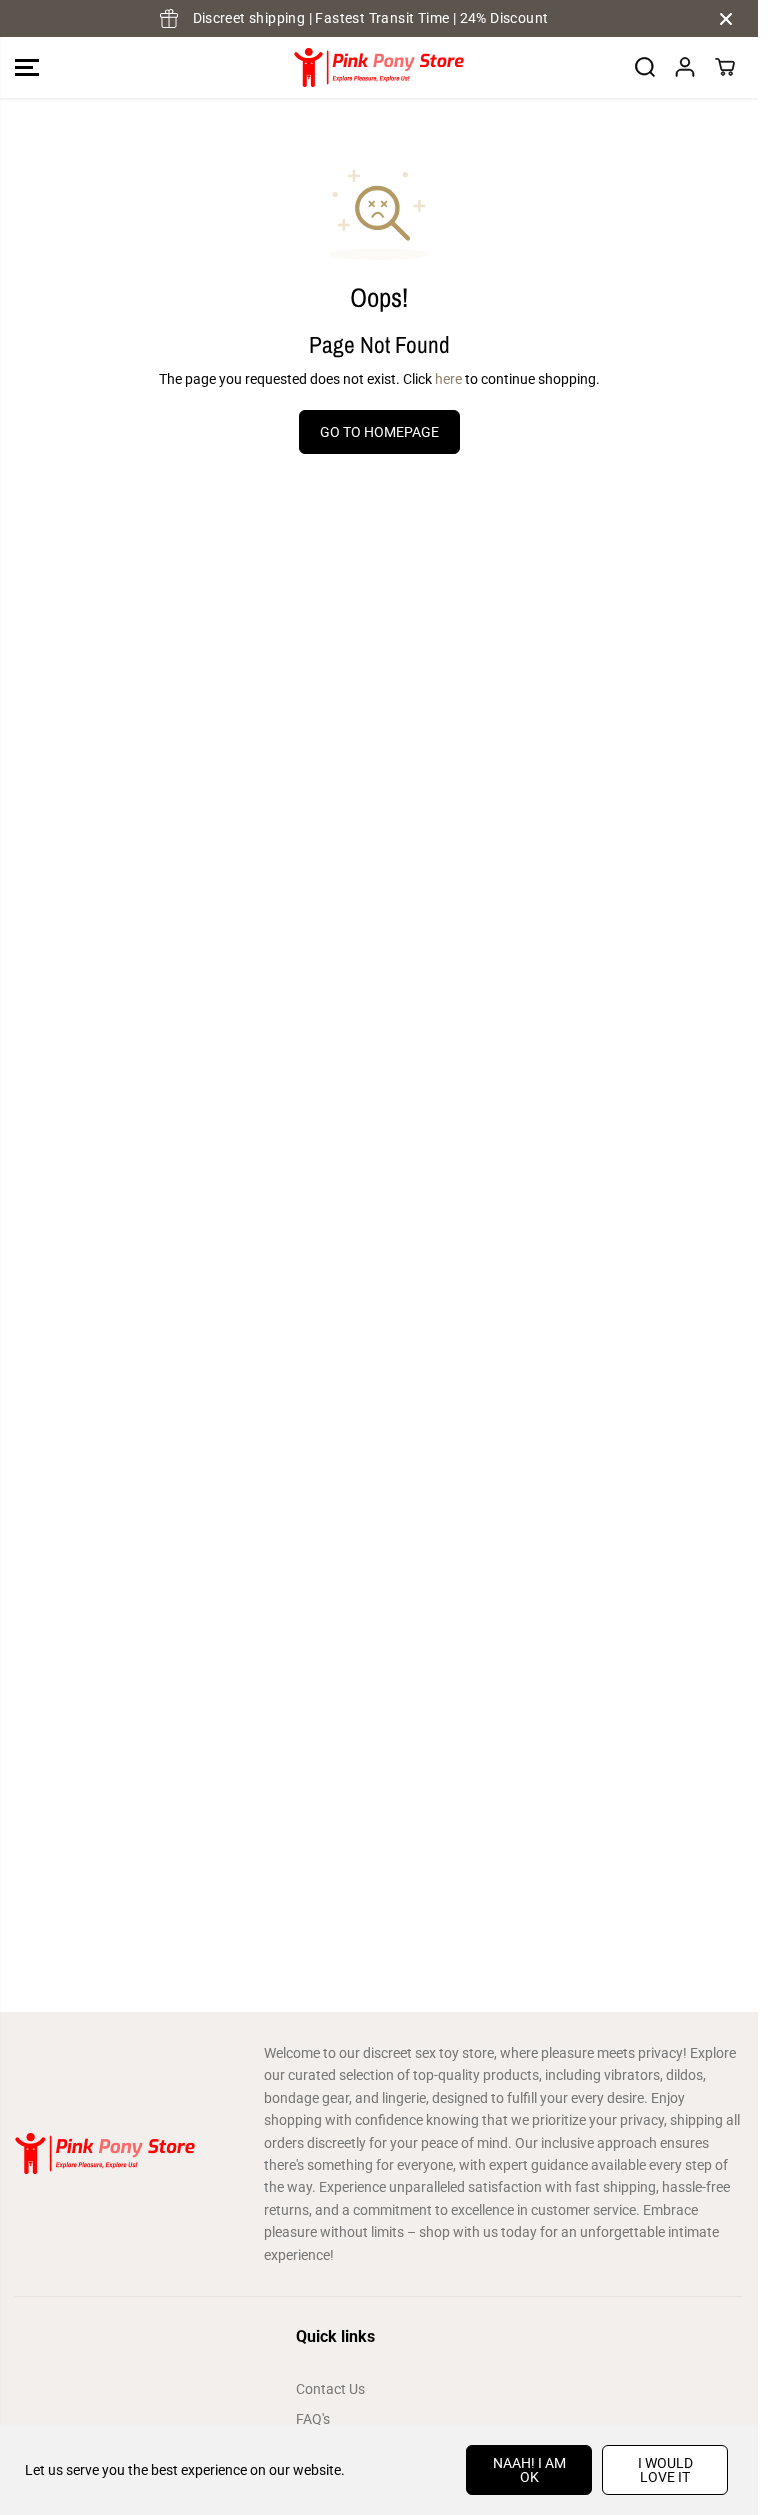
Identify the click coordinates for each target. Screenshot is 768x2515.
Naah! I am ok (529, 2470)
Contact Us (330, 2389)
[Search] (645, 67)
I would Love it (665, 2470)
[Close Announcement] (726, 19)
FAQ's (313, 2419)
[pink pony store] (379, 67)
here (448, 379)
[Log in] (685, 67)
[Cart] (725, 67)
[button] (27, 67)
